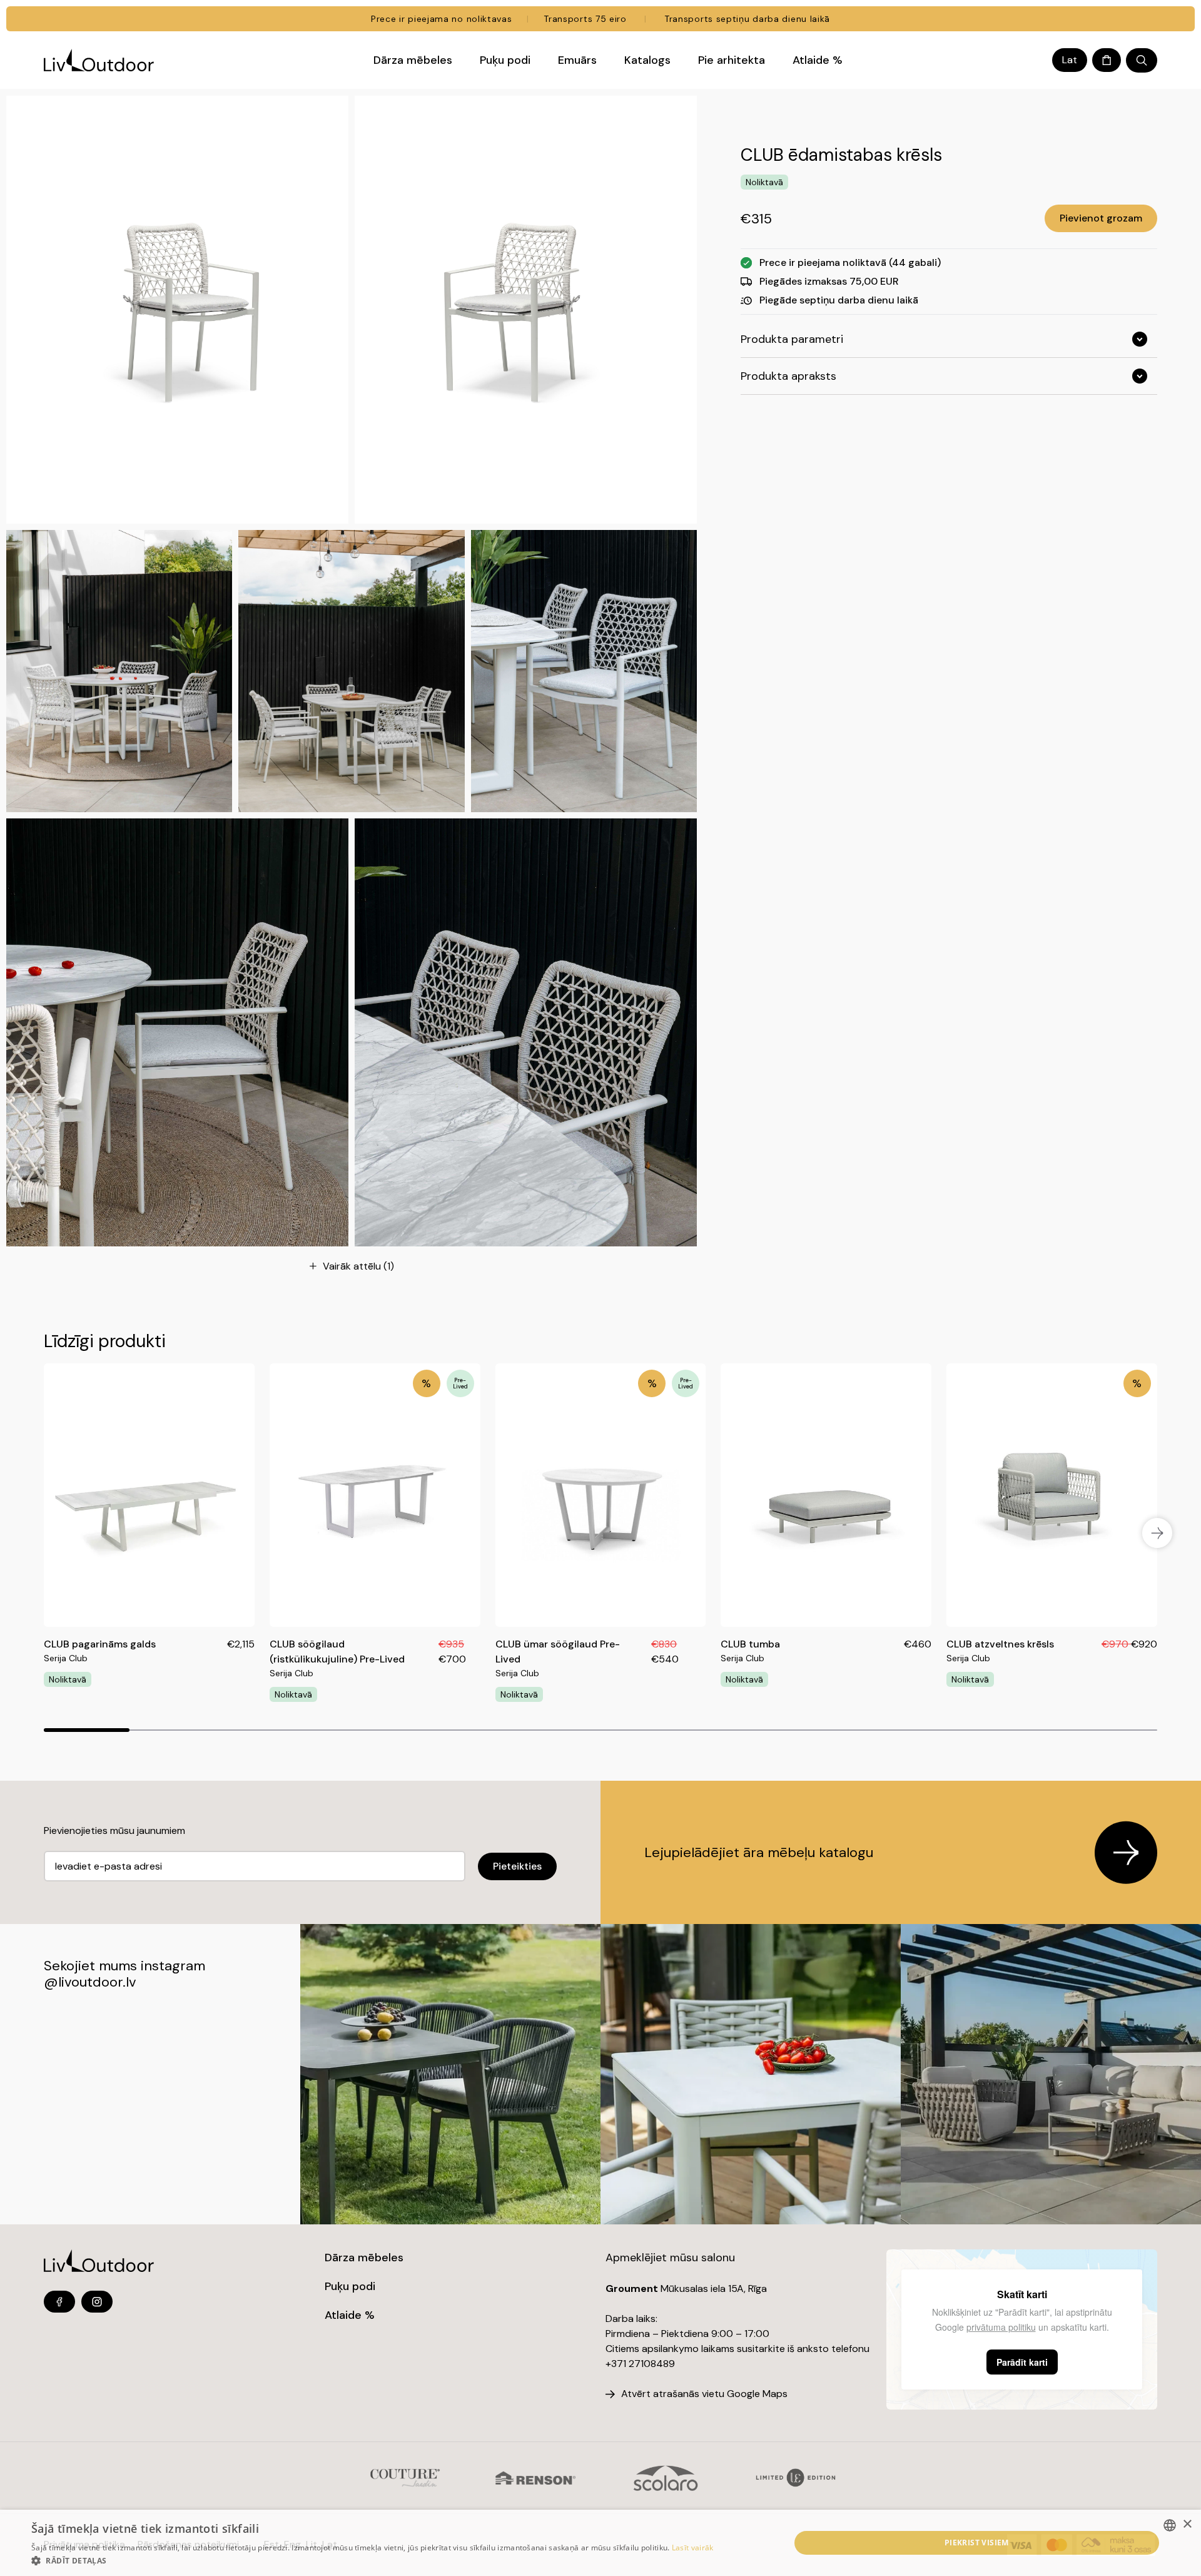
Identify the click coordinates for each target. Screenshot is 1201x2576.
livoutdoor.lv (97, 1982)
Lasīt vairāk (693, 2548)
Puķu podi (350, 2286)
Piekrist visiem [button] (977, 2543)
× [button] (1187, 2524)
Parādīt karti (1022, 2362)
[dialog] (600, 2543)
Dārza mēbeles (364, 2258)
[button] (372, 2560)
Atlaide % (350, 2315)
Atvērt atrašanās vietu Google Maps (704, 2394)
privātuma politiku (1001, 2327)
